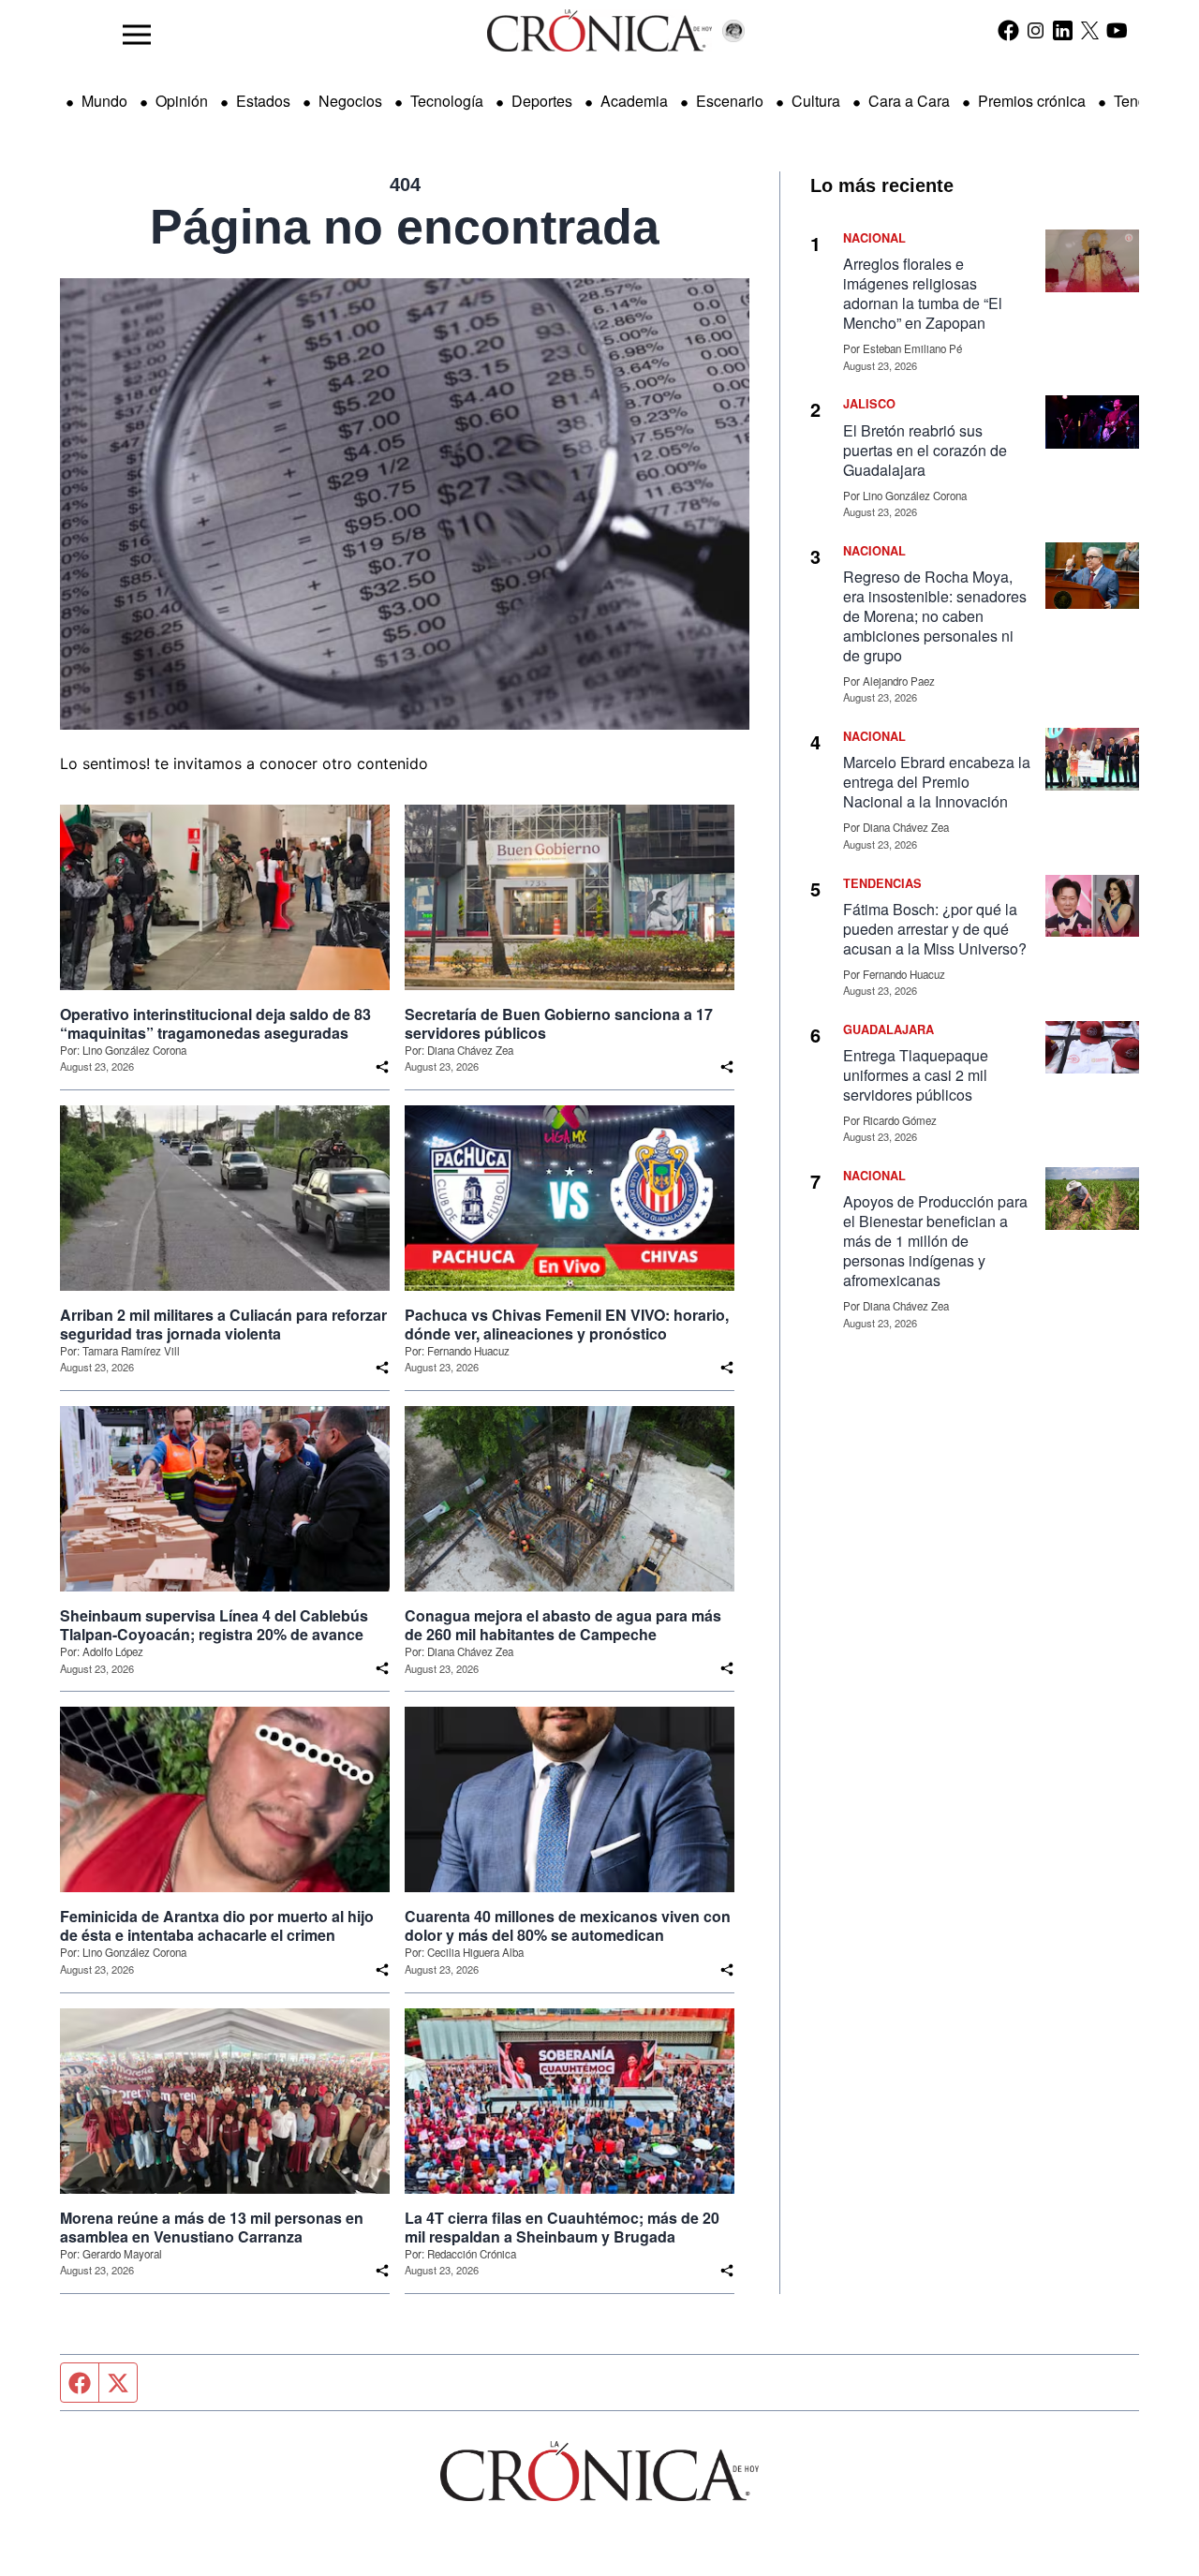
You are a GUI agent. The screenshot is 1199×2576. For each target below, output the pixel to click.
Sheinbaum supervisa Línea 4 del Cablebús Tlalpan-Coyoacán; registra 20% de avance (214, 1625)
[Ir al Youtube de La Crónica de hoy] (1117, 30)
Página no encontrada (405, 227)
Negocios (350, 101)
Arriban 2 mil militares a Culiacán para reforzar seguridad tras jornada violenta (223, 1325)
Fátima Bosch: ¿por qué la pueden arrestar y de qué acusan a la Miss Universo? (935, 929)
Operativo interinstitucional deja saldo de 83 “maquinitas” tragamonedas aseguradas (215, 1024)
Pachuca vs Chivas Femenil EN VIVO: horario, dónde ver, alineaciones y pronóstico (567, 1325)
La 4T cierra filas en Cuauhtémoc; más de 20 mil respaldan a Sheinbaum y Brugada (562, 2228)
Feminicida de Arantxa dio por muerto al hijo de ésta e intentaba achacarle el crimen (217, 1926)
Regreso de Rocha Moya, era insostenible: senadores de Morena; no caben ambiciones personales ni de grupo (935, 616)
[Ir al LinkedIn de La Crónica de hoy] (1063, 30)
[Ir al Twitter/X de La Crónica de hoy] (1090, 30)
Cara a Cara (909, 101)
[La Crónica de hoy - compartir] (382, 1067)
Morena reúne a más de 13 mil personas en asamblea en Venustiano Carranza (212, 2228)
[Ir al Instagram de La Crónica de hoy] (1036, 30)
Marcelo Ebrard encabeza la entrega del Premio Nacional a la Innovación (937, 782)
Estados (263, 101)
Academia (634, 101)
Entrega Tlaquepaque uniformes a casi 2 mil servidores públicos (916, 1075)
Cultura (816, 101)
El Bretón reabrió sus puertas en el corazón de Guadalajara (925, 450)
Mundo (104, 101)
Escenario (730, 101)
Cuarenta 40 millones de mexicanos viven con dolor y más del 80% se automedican (568, 1926)
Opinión (182, 101)
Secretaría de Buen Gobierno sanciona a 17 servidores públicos (559, 1024)
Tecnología (447, 101)
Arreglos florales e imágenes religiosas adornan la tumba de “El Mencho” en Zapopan (923, 293)
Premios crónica (1032, 101)
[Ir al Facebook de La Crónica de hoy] (1008, 30)
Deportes (542, 101)
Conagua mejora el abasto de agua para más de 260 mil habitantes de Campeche (563, 1625)
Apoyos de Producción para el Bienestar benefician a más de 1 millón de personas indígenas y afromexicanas (935, 1241)
